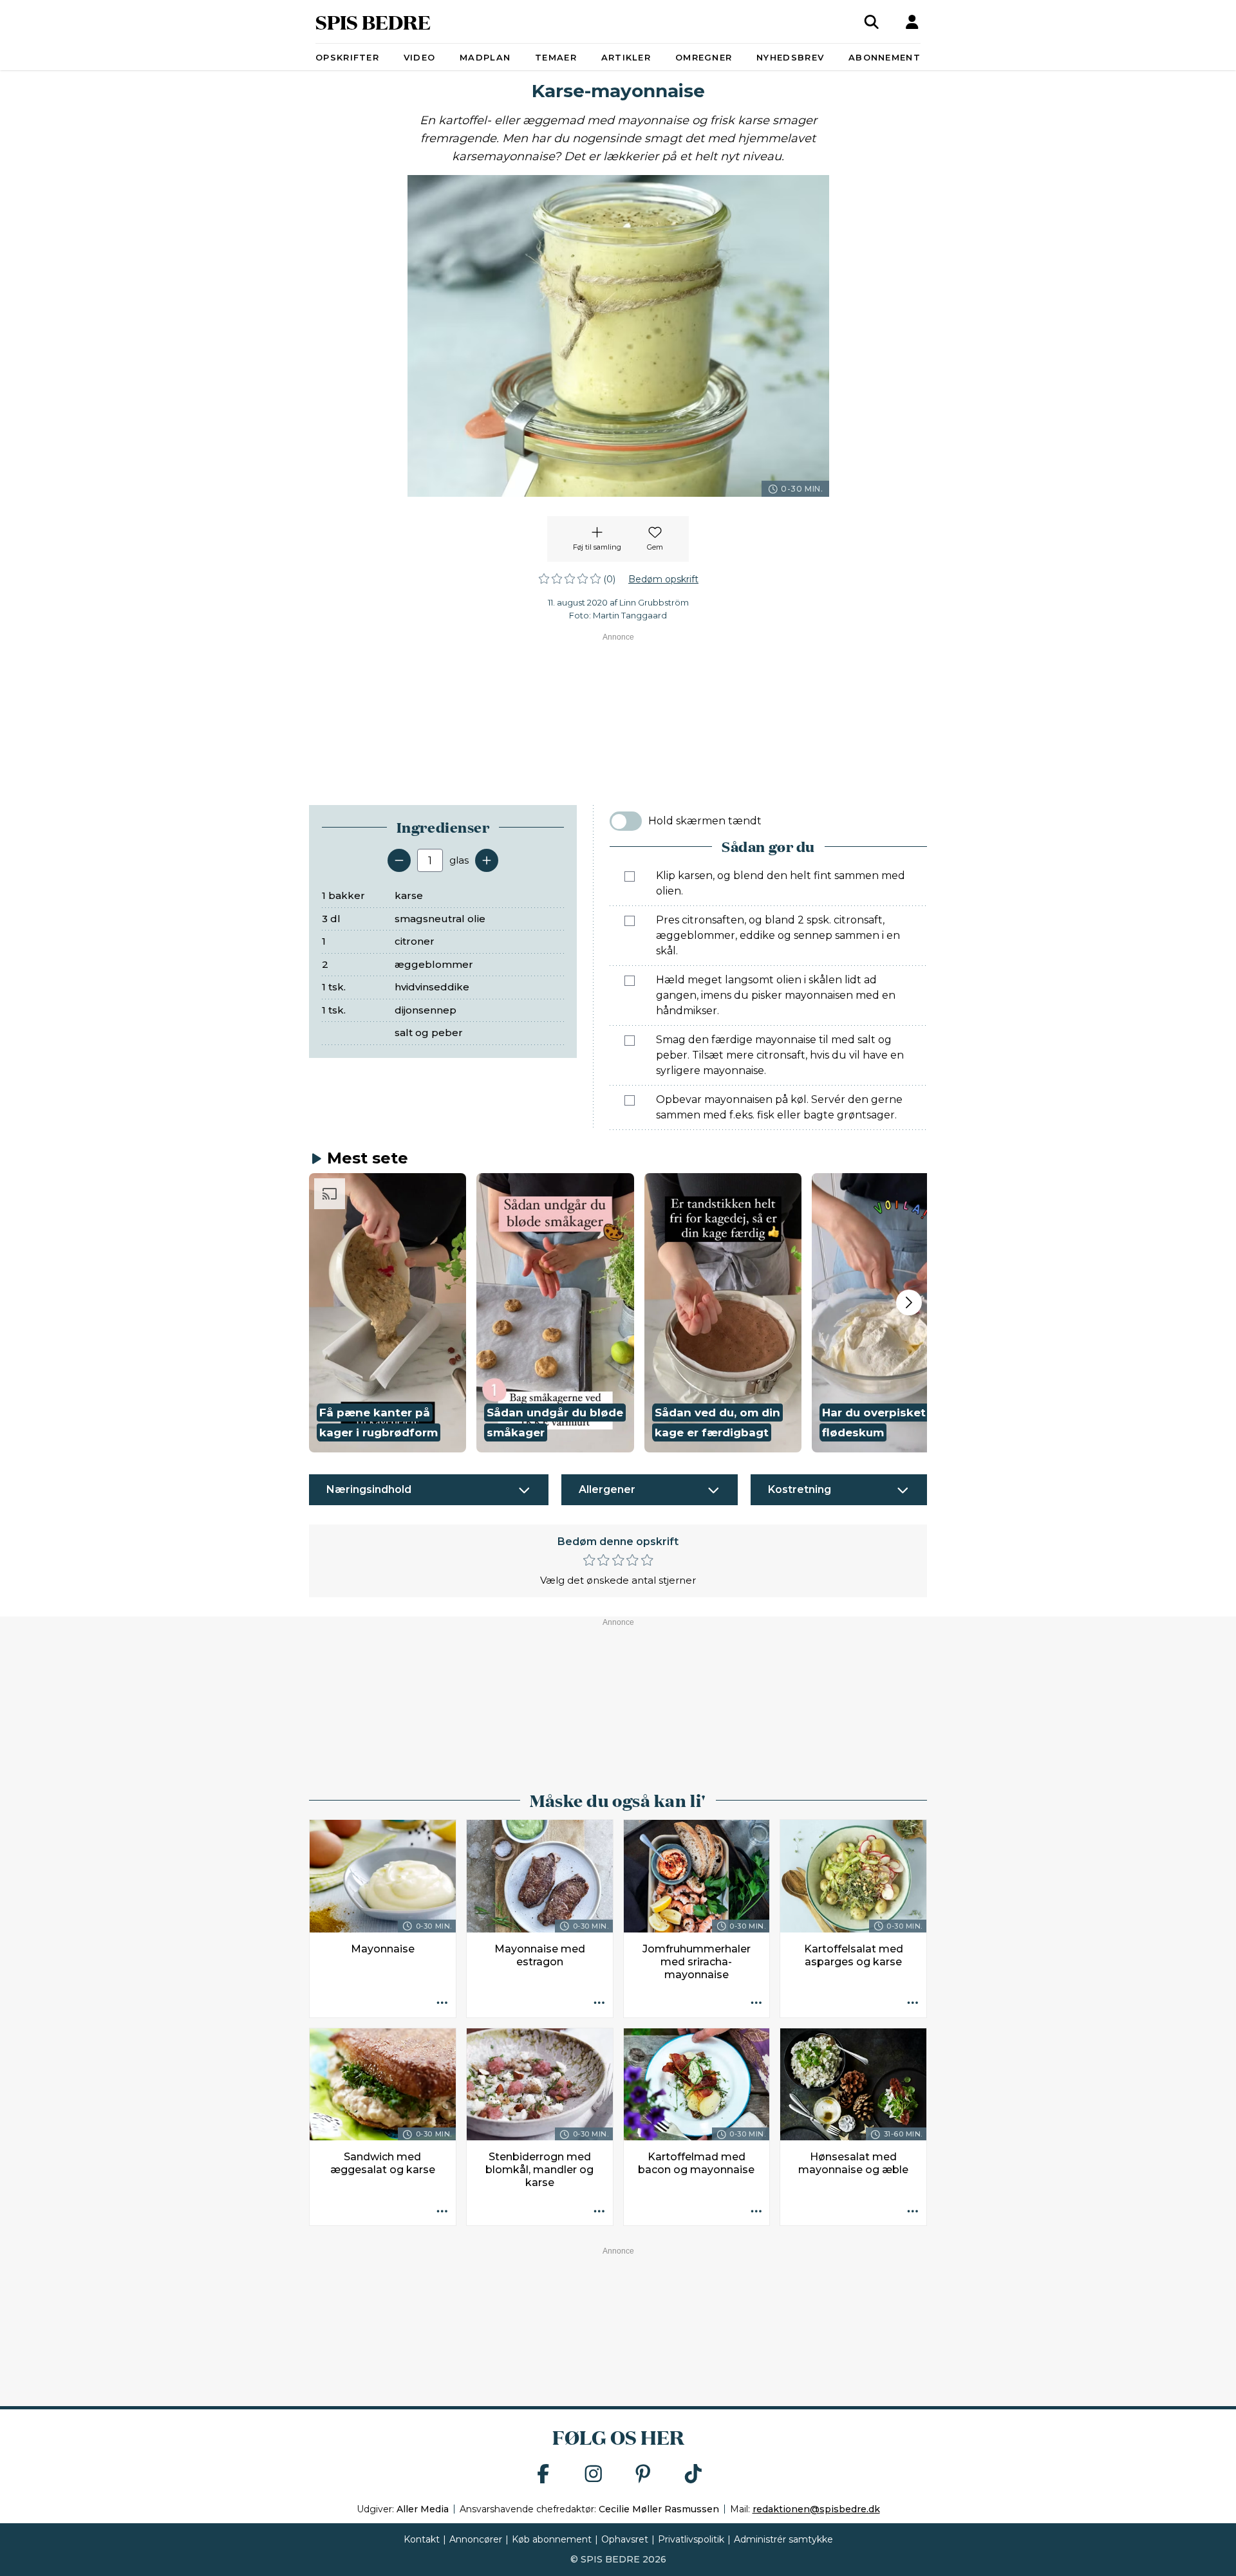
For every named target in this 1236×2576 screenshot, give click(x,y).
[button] (388, 1313)
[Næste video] (909, 1302)
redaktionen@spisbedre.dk (816, 2509)
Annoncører (476, 2539)
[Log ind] (912, 22)
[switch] (626, 821)
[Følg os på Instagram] (594, 2475)
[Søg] (872, 22)
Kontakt (422, 2539)
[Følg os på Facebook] (543, 2475)
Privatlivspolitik (691, 2539)
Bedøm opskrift (663, 579)
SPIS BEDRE (373, 22)
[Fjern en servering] (399, 860)
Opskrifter (347, 57)
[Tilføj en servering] (487, 860)
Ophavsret (625, 2539)
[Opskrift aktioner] (442, 2004)
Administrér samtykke (783, 2539)
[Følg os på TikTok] (693, 2475)
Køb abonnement (552, 2539)
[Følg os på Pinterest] (643, 2475)
